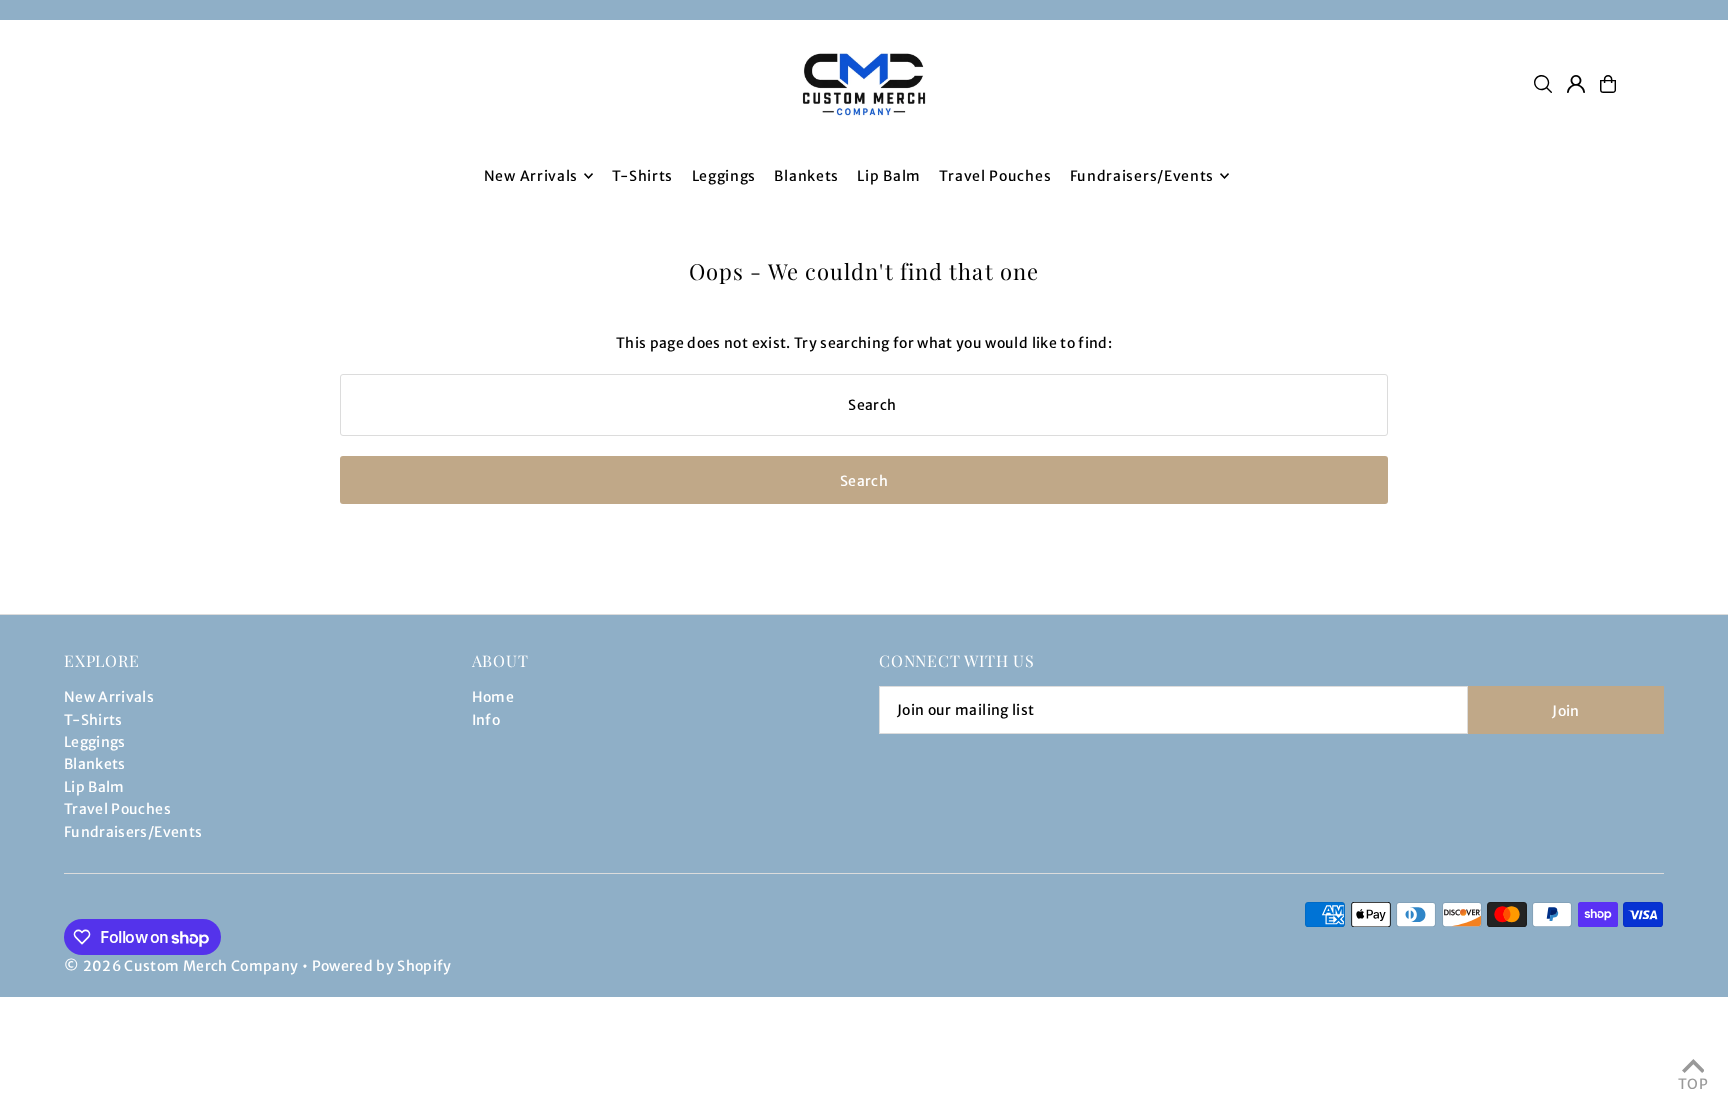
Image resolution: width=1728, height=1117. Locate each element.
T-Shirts (93, 720)
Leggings (95, 742)
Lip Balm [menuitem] (889, 176)
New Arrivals (109, 697)
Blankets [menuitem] (806, 176)
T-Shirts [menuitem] (643, 176)
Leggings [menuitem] (724, 176)
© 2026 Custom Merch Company (181, 966)
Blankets (95, 764)
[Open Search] (1543, 84)
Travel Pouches (117, 809)
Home (493, 697)
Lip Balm (94, 787)
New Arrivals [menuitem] (531, 176)
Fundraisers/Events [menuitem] (1142, 176)
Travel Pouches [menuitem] (995, 176)
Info (486, 720)
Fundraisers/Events (133, 832)
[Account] (1576, 84)
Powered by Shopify (382, 966)
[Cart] (1608, 84)
